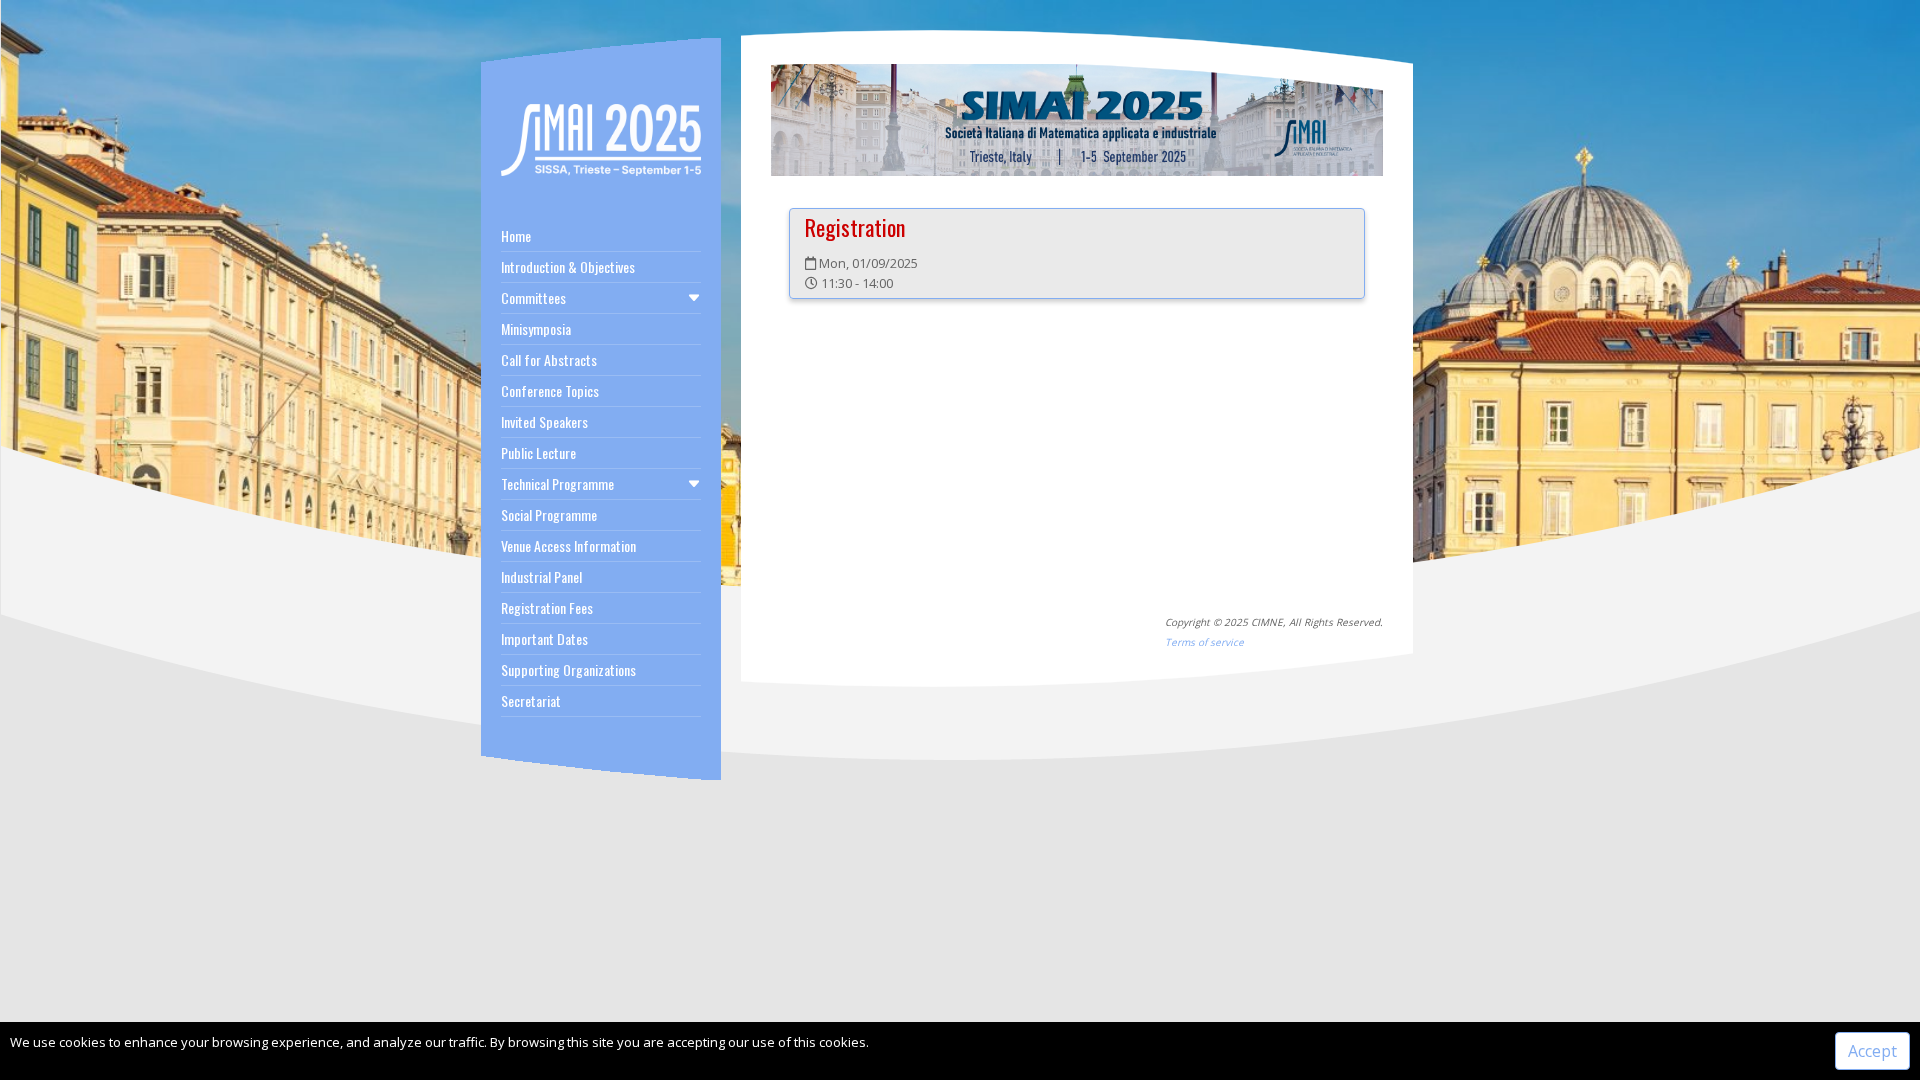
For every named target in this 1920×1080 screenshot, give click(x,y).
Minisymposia (536, 328)
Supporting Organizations (568, 669)
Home (516, 235)
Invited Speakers (544, 421)
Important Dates (544, 638)
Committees (533, 297)
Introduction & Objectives (568, 266)
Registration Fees (547, 607)
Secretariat (531, 700)
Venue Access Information (568, 545)
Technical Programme (557, 483)
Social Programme (549, 514)
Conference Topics (550, 390)
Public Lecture (538, 452)
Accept (1872, 1051)
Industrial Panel (541, 576)
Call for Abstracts (549, 359)
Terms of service (1204, 642)
